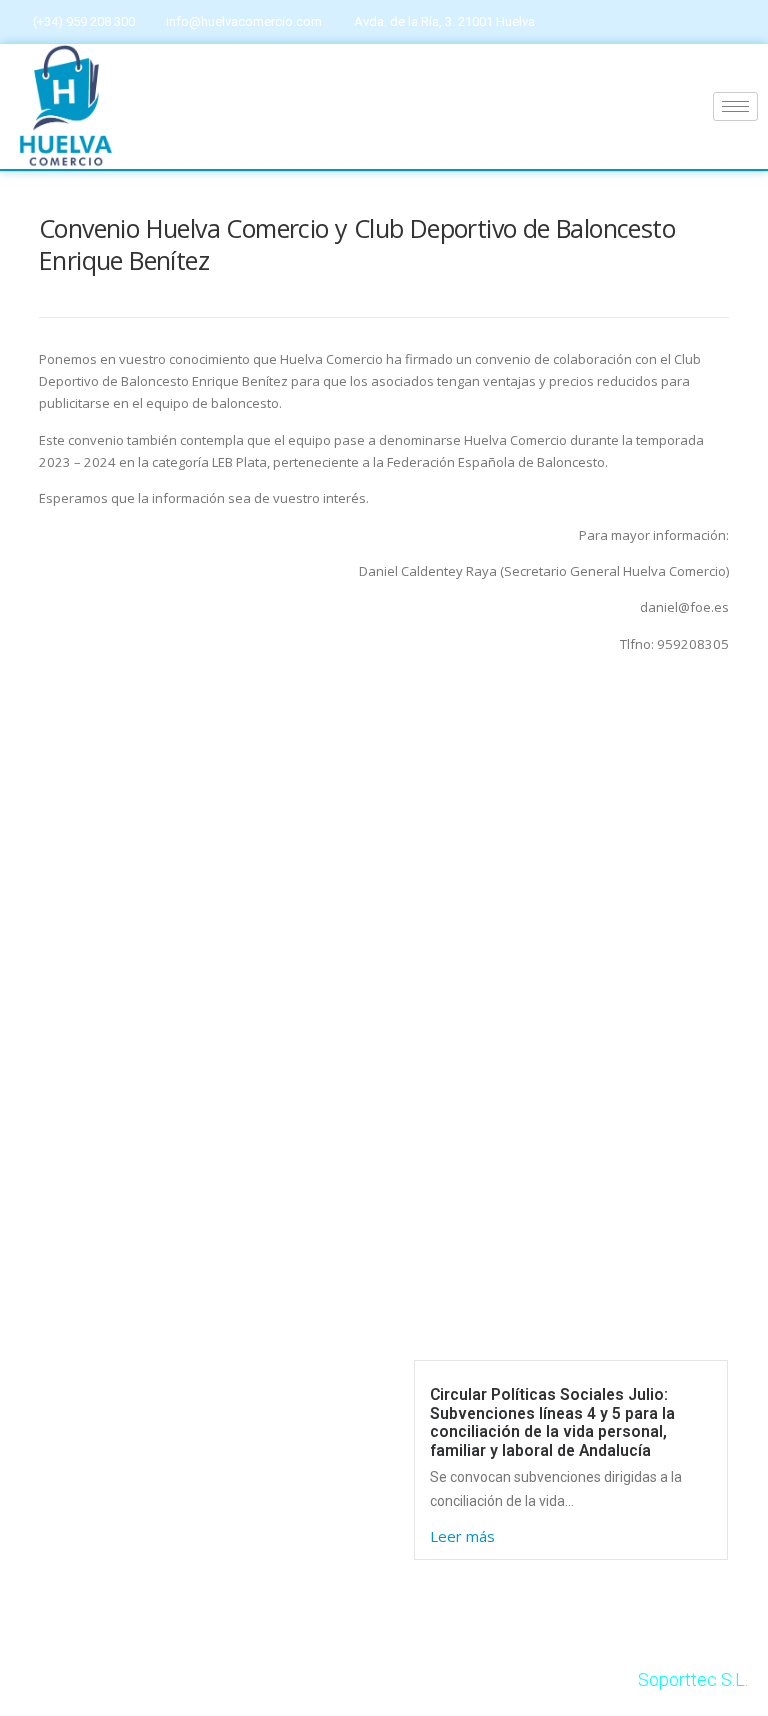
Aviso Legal (55, 1368)
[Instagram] (737, 22)
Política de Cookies (85, 1416)
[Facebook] (698, 22)
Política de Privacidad (94, 1464)
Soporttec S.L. (693, 1679)
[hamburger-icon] (735, 106)
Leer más (462, 1536)
